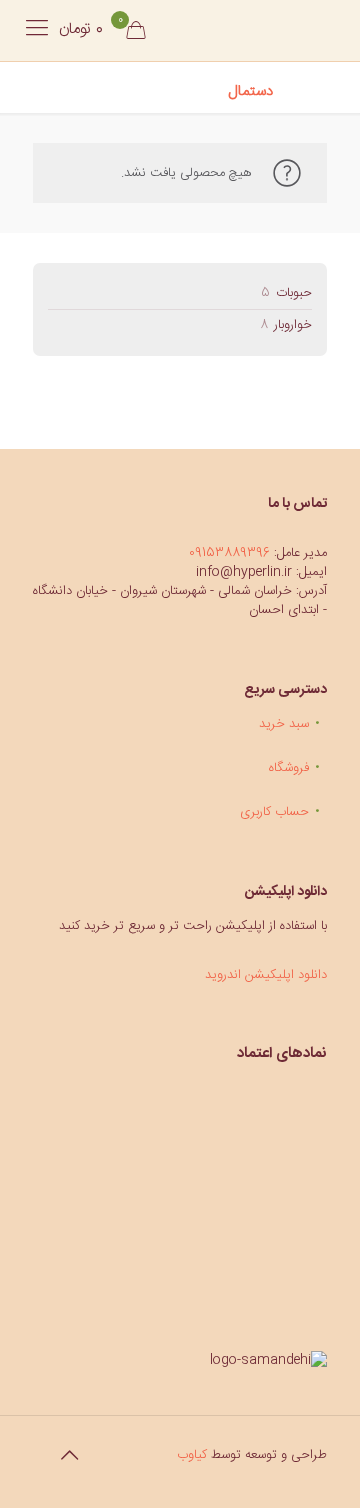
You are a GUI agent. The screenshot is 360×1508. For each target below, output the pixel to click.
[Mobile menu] (37, 30)
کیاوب (192, 1455)
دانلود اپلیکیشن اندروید (266, 975)
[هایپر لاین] (242, 30)
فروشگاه (289, 768)
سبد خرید (284, 724)
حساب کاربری (274, 812)
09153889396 (229, 553)
